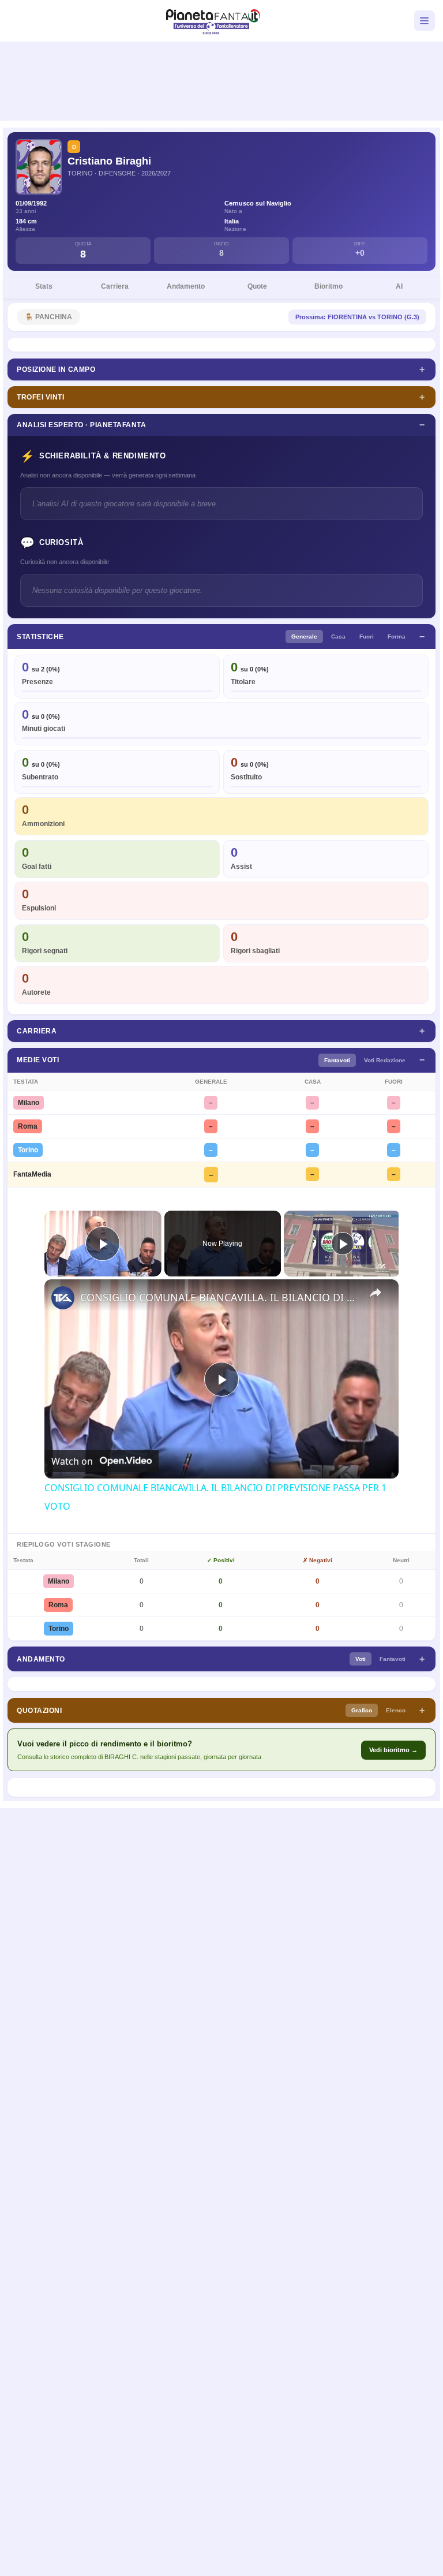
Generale (304, 636)
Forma (397, 636)
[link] (63, 1298)
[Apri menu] (425, 21)
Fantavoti (337, 1060)
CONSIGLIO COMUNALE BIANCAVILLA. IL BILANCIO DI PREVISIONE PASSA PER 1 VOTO (220, 1297)
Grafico (362, 1710)
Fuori (367, 636)
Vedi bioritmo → (393, 1750)
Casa (338, 636)
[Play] (343, 1244)
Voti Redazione (385, 1060)
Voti (361, 1659)
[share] (376, 1292)
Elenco (396, 1710)
